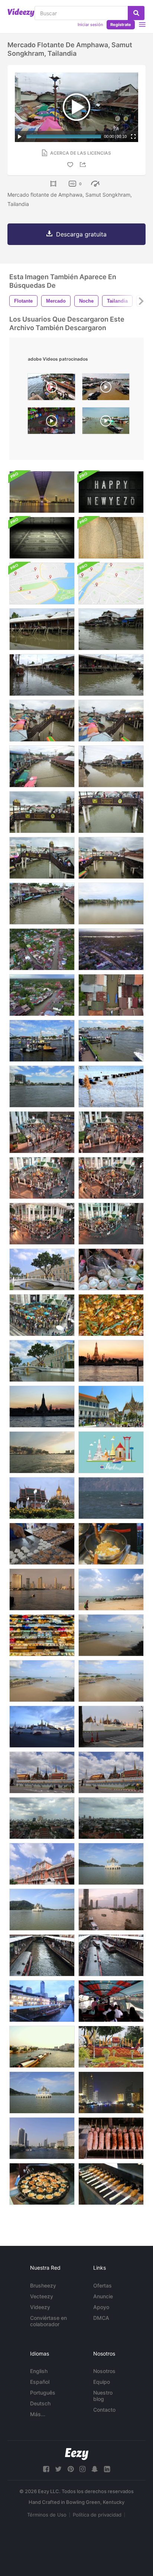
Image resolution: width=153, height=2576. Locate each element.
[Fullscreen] (133, 136)
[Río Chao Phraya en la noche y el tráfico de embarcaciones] (111, 2093)
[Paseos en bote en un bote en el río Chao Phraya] (42, 1452)
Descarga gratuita (81, 234)
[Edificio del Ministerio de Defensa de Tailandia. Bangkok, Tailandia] (42, 1361)
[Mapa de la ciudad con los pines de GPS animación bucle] (42, 583)
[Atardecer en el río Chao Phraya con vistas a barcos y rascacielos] (111, 1910)
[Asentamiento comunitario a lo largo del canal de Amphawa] (111, 766)
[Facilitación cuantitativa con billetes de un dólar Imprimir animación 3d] (42, 538)
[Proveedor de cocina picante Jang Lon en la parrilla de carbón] (111, 2184)
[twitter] (58, 2469)
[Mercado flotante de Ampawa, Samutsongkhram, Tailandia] (42, 995)
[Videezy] (21, 13)
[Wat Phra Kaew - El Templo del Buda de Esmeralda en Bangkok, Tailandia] (42, 1727)
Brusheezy (43, 2285)
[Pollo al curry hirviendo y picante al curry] (111, 1315)
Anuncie (103, 2296)
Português (43, 2393)
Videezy (40, 2307)
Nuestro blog (103, 2396)
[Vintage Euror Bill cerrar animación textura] (111, 538)
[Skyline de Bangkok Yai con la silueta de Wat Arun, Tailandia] (42, 1407)
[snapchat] (95, 2469)
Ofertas (102, 2285)
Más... (38, 2414)
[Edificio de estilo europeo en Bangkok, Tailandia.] (42, 1864)
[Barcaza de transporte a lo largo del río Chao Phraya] (42, 2047)
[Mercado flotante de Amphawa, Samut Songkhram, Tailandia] (111, 629)
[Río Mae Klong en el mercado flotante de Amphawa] (111, 904)
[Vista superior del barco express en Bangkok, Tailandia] (42, 1955)
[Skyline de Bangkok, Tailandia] (42, 1818)
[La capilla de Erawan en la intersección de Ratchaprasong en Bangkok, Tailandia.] (42, 1315)
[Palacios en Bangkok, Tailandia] (111, 1407)
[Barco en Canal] (42, 904)
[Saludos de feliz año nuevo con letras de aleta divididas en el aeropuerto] (111, 492)
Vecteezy (42, 2296)
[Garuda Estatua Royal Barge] (111, 2047)
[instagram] (82, 2469)
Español (40, 2382)
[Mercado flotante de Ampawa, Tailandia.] (111, 949)
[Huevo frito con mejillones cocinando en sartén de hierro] (42, 2184)
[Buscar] (136, 13)
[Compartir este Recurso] (84, 165)
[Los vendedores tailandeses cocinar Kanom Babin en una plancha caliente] (42, 1544)
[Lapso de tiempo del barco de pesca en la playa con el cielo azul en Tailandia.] (42, 1681)
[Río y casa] (42, 629)
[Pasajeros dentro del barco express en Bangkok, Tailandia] (111, 2001)
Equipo (102, 2382)
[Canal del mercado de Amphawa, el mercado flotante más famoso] (111, 675)
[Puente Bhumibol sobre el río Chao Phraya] (42, 492)
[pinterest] (71, 2469)
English (39, 2371)
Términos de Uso (47, 2515)
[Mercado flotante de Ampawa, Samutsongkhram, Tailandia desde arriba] (111, 995)
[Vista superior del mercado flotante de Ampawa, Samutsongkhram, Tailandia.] (42, 949)
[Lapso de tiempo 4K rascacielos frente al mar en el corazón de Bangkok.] (42, 1590)
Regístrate (121, 25)
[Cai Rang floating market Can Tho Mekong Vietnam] (51, 389)
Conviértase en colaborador (48, 2321)
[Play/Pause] (20, 136)
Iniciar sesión (90, 25)
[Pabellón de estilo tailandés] (111, 1864)
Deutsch (40, 2403)
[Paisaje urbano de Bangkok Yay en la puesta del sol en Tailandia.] (111, 1361)
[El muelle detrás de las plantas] (111, 1087)
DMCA (101, 2318)
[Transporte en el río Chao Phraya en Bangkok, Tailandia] (42, 1041)
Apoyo (101, 2307)
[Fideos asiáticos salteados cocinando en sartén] (111, 1544)
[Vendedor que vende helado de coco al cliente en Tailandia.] (111, 1269)
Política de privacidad (97, 2515)
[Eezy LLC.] (77, 2454)
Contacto (104, 2410)
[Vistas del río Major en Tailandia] (42, 2138)
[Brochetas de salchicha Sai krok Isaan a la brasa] (111, 2138)
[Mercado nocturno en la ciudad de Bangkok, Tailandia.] (42, 1635)
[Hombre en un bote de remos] (111, 1498)
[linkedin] (107, 2469)
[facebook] (46, 2469)
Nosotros (104, 2371)
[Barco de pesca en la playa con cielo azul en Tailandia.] (111, 1635)
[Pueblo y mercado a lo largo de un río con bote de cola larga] (42, 675)
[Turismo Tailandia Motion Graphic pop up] (111, 1452)
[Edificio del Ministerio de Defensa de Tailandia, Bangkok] (42, 1269)
